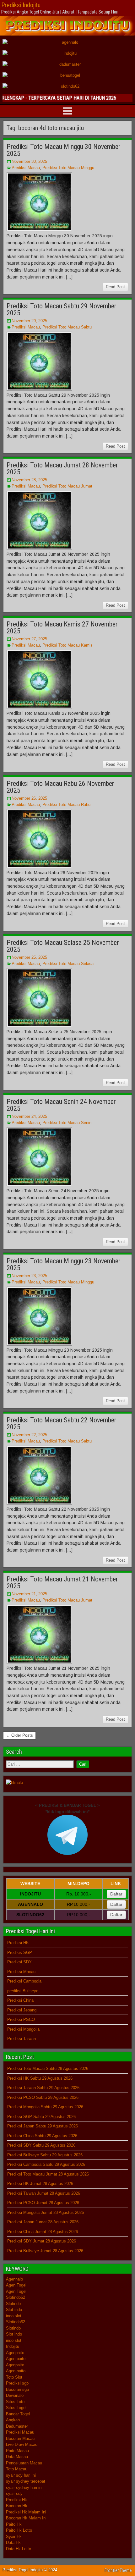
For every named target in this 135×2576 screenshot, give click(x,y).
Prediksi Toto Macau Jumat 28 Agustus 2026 (48, 2174)
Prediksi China (20, 2000)
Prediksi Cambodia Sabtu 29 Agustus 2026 (46, 2164)
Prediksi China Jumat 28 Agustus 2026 (43, 2232)
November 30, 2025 (29, 161)
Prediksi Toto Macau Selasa (68, 964)
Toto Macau (17, 2469)
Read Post (115, 287)
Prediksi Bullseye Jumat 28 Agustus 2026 (45, 2251)
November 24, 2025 (29, 1116)
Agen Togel (16, 2285)
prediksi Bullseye (23, 1991)
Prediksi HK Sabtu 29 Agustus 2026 (40, 2078)
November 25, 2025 (29, 957)
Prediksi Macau (26, 168)
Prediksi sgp (17, 2383)
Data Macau (17, 2457)
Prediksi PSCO (21, 2019)
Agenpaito (15, 2353)
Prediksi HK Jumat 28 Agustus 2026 (40, 2184)
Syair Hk (14, 2537)
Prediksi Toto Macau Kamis (67, 645)
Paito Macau (17, 2451)
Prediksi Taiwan (22, 2039)
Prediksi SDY (19, 1962)
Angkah (13, 2420)
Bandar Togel (18, 2414)
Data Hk (13, 2543)
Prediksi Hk (16, 2500)
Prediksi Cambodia (24, 1981)
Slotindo (13, 2304)
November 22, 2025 (29, 1435)
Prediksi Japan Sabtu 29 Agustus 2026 (43, 2126)
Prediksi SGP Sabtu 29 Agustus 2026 (41, 2117)
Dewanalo (15, 2395)
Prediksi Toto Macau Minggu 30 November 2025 (64, 150)
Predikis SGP (20, 1953)
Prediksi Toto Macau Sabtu (67, 327)
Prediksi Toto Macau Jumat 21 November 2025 (62, 1583)
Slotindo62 (16, 2297)
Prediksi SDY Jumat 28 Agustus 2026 (42, 2241)
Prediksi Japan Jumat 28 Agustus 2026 (43, 2222)
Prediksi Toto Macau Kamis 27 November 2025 (62, 628)
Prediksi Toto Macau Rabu (66, 805)
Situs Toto (15, 2402)
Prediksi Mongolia (23, 2029)
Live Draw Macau (22, 2444)
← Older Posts (19, 1735)
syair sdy (14, 2493)
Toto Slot (14, 2377)
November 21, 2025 (29, 1594)
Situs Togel (16, 2408)
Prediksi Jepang (22, 2010)
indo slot (14, 2316)
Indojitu (13, 2346)
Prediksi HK (18, 1943)
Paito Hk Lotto (19, 2530)
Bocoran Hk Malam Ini (26, 2518)
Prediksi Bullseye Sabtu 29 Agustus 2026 (45, 2155)
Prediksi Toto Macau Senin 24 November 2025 (61, 1105)
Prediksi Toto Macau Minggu (68, 168)
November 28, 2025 (29, 480)
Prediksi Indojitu (21, 5)
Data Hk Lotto (19, 2549)
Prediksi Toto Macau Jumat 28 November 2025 (62, 469)
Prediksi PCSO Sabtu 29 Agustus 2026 (43, 2097)
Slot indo (14, 2310)
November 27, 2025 (29, 639)
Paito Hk (14, 2524)
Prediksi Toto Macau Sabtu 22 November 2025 (62, 1423)
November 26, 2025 (29, 798)
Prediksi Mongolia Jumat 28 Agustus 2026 (46, 2212)
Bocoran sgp (17, 2389)
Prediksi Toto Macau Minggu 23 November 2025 (64, 1264)
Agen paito (16, 2359)
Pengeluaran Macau (24, 2463)
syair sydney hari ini (24, 2488)
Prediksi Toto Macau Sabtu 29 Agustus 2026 (48, 2069)
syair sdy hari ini (21, 2475)
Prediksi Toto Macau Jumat (67, 486)
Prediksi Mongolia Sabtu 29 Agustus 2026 (45, 2107)
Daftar (116, 1894)
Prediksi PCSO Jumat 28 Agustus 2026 (43, 2203)
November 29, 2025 (29, 321)
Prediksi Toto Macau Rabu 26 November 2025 (60, 787)
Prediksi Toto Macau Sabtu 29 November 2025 (62, 309)
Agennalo (14, 2279)
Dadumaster (17, 2426)
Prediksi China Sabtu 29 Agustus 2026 (42, 2136)
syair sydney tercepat (26, 2481)
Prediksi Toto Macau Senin (67, 1123)
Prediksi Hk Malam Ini (26, 2512)
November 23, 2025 (29, 1276)
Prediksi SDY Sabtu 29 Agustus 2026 (41, 2145)
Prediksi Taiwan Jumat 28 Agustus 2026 (44, 2193)
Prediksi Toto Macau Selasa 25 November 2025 (63, 946)
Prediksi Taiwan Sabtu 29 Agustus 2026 (43, 2088)
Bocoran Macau (20, 2438)
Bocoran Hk (17, 2506)
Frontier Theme (118, 2570)
